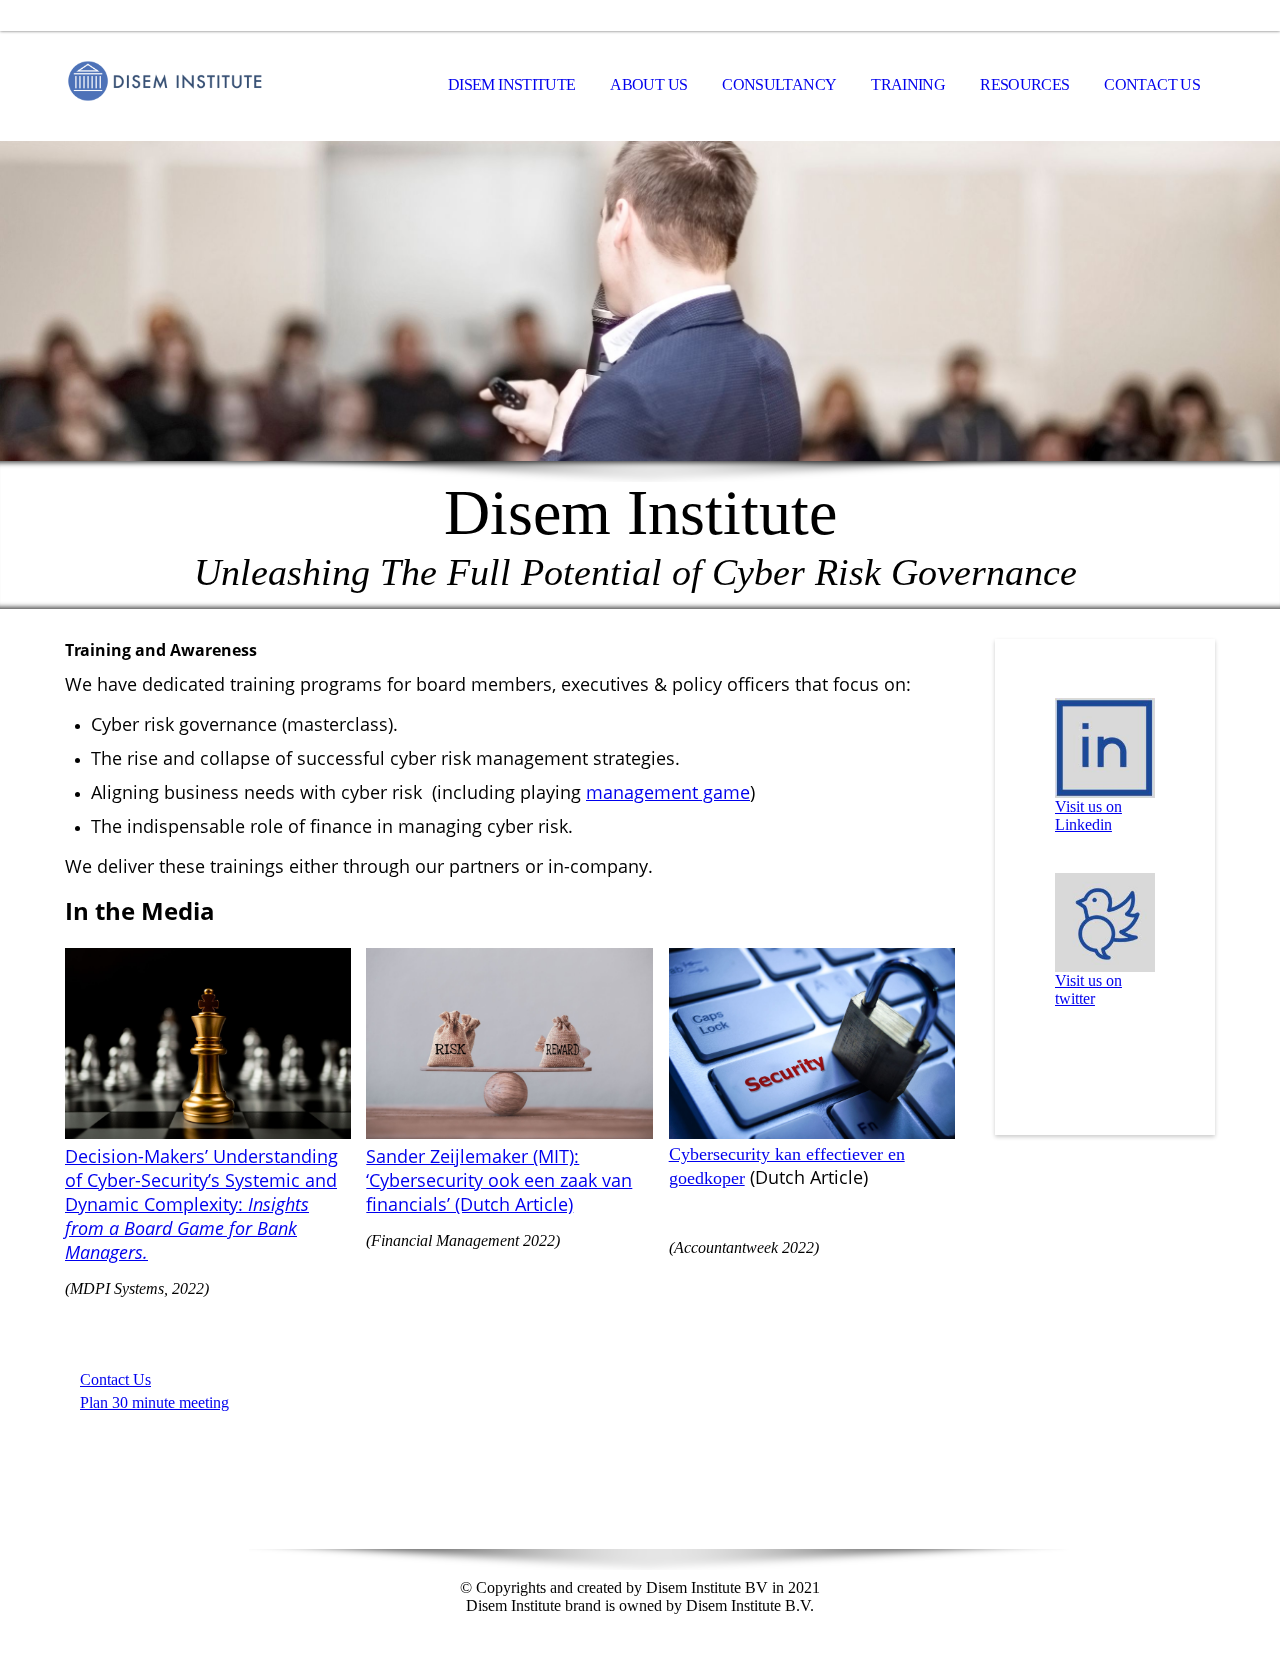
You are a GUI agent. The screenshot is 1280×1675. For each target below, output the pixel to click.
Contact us (1152, 84)
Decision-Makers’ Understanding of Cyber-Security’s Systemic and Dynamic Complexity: (201, 1204)
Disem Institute (511, 84)
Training (908, 84)
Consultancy (779, 84)
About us (648, 84)
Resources (1024, 84)
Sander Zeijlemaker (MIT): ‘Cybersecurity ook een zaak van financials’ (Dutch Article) (499, 1180)
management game (668, 792)
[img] (165, 86)
